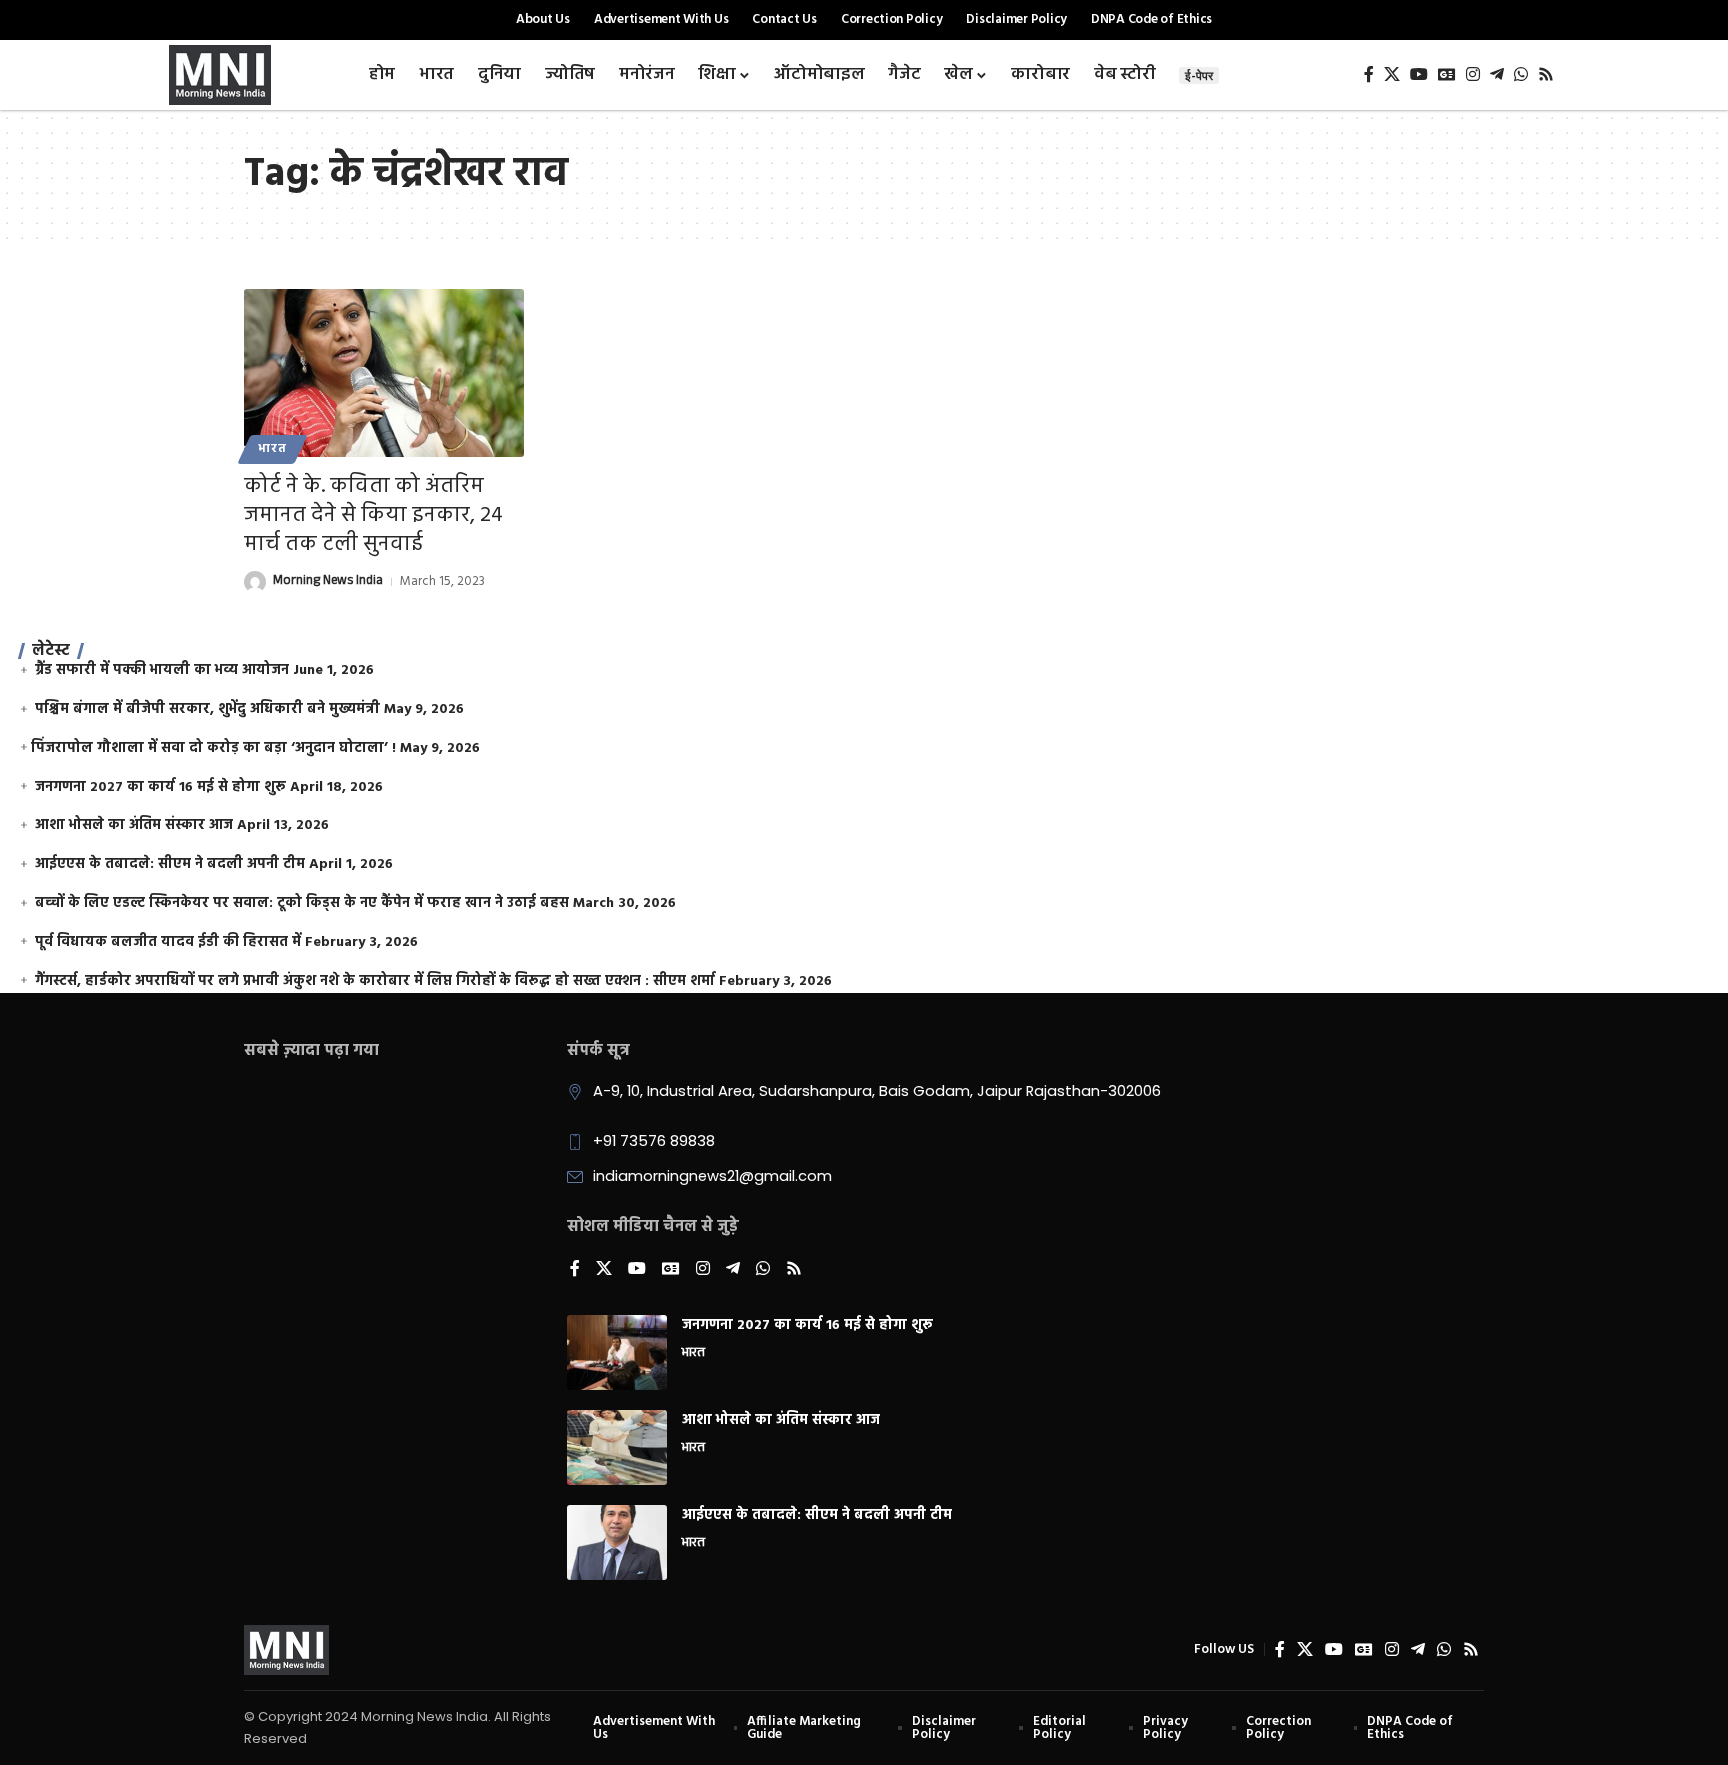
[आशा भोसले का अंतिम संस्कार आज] (617, 1447)
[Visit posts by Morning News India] (255, 582)
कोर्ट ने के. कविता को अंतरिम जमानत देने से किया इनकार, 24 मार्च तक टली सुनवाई (373, 515)
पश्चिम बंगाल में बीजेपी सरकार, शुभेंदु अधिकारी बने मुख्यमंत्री (207, 709)
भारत (272, 449)
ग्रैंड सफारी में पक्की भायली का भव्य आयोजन (162, 670)
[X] (1392, 74)
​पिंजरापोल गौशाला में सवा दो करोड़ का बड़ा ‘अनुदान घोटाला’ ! (213, 748)
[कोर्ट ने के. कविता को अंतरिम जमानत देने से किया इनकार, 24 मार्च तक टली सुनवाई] (384, 373)
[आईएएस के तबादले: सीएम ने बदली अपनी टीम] (617, 1542)
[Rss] (1546, 74)
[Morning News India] (286, 1650)
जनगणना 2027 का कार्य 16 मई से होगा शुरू (160, 787)
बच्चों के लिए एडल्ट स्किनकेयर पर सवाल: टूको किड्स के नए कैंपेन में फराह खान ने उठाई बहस (302, 903)
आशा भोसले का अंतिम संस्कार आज (134, 825)
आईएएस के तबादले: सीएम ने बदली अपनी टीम (170, 864)
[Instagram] (1473, 74)
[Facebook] (1369, 74)
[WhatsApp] (1521, 74)
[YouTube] (1419, 74)
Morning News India (328, 582)
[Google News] (1447, 74)
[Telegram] (1497, 74)
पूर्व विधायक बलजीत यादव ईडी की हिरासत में (168, 942)
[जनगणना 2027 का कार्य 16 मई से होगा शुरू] (617, 1352)
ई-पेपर (1199, 75)
